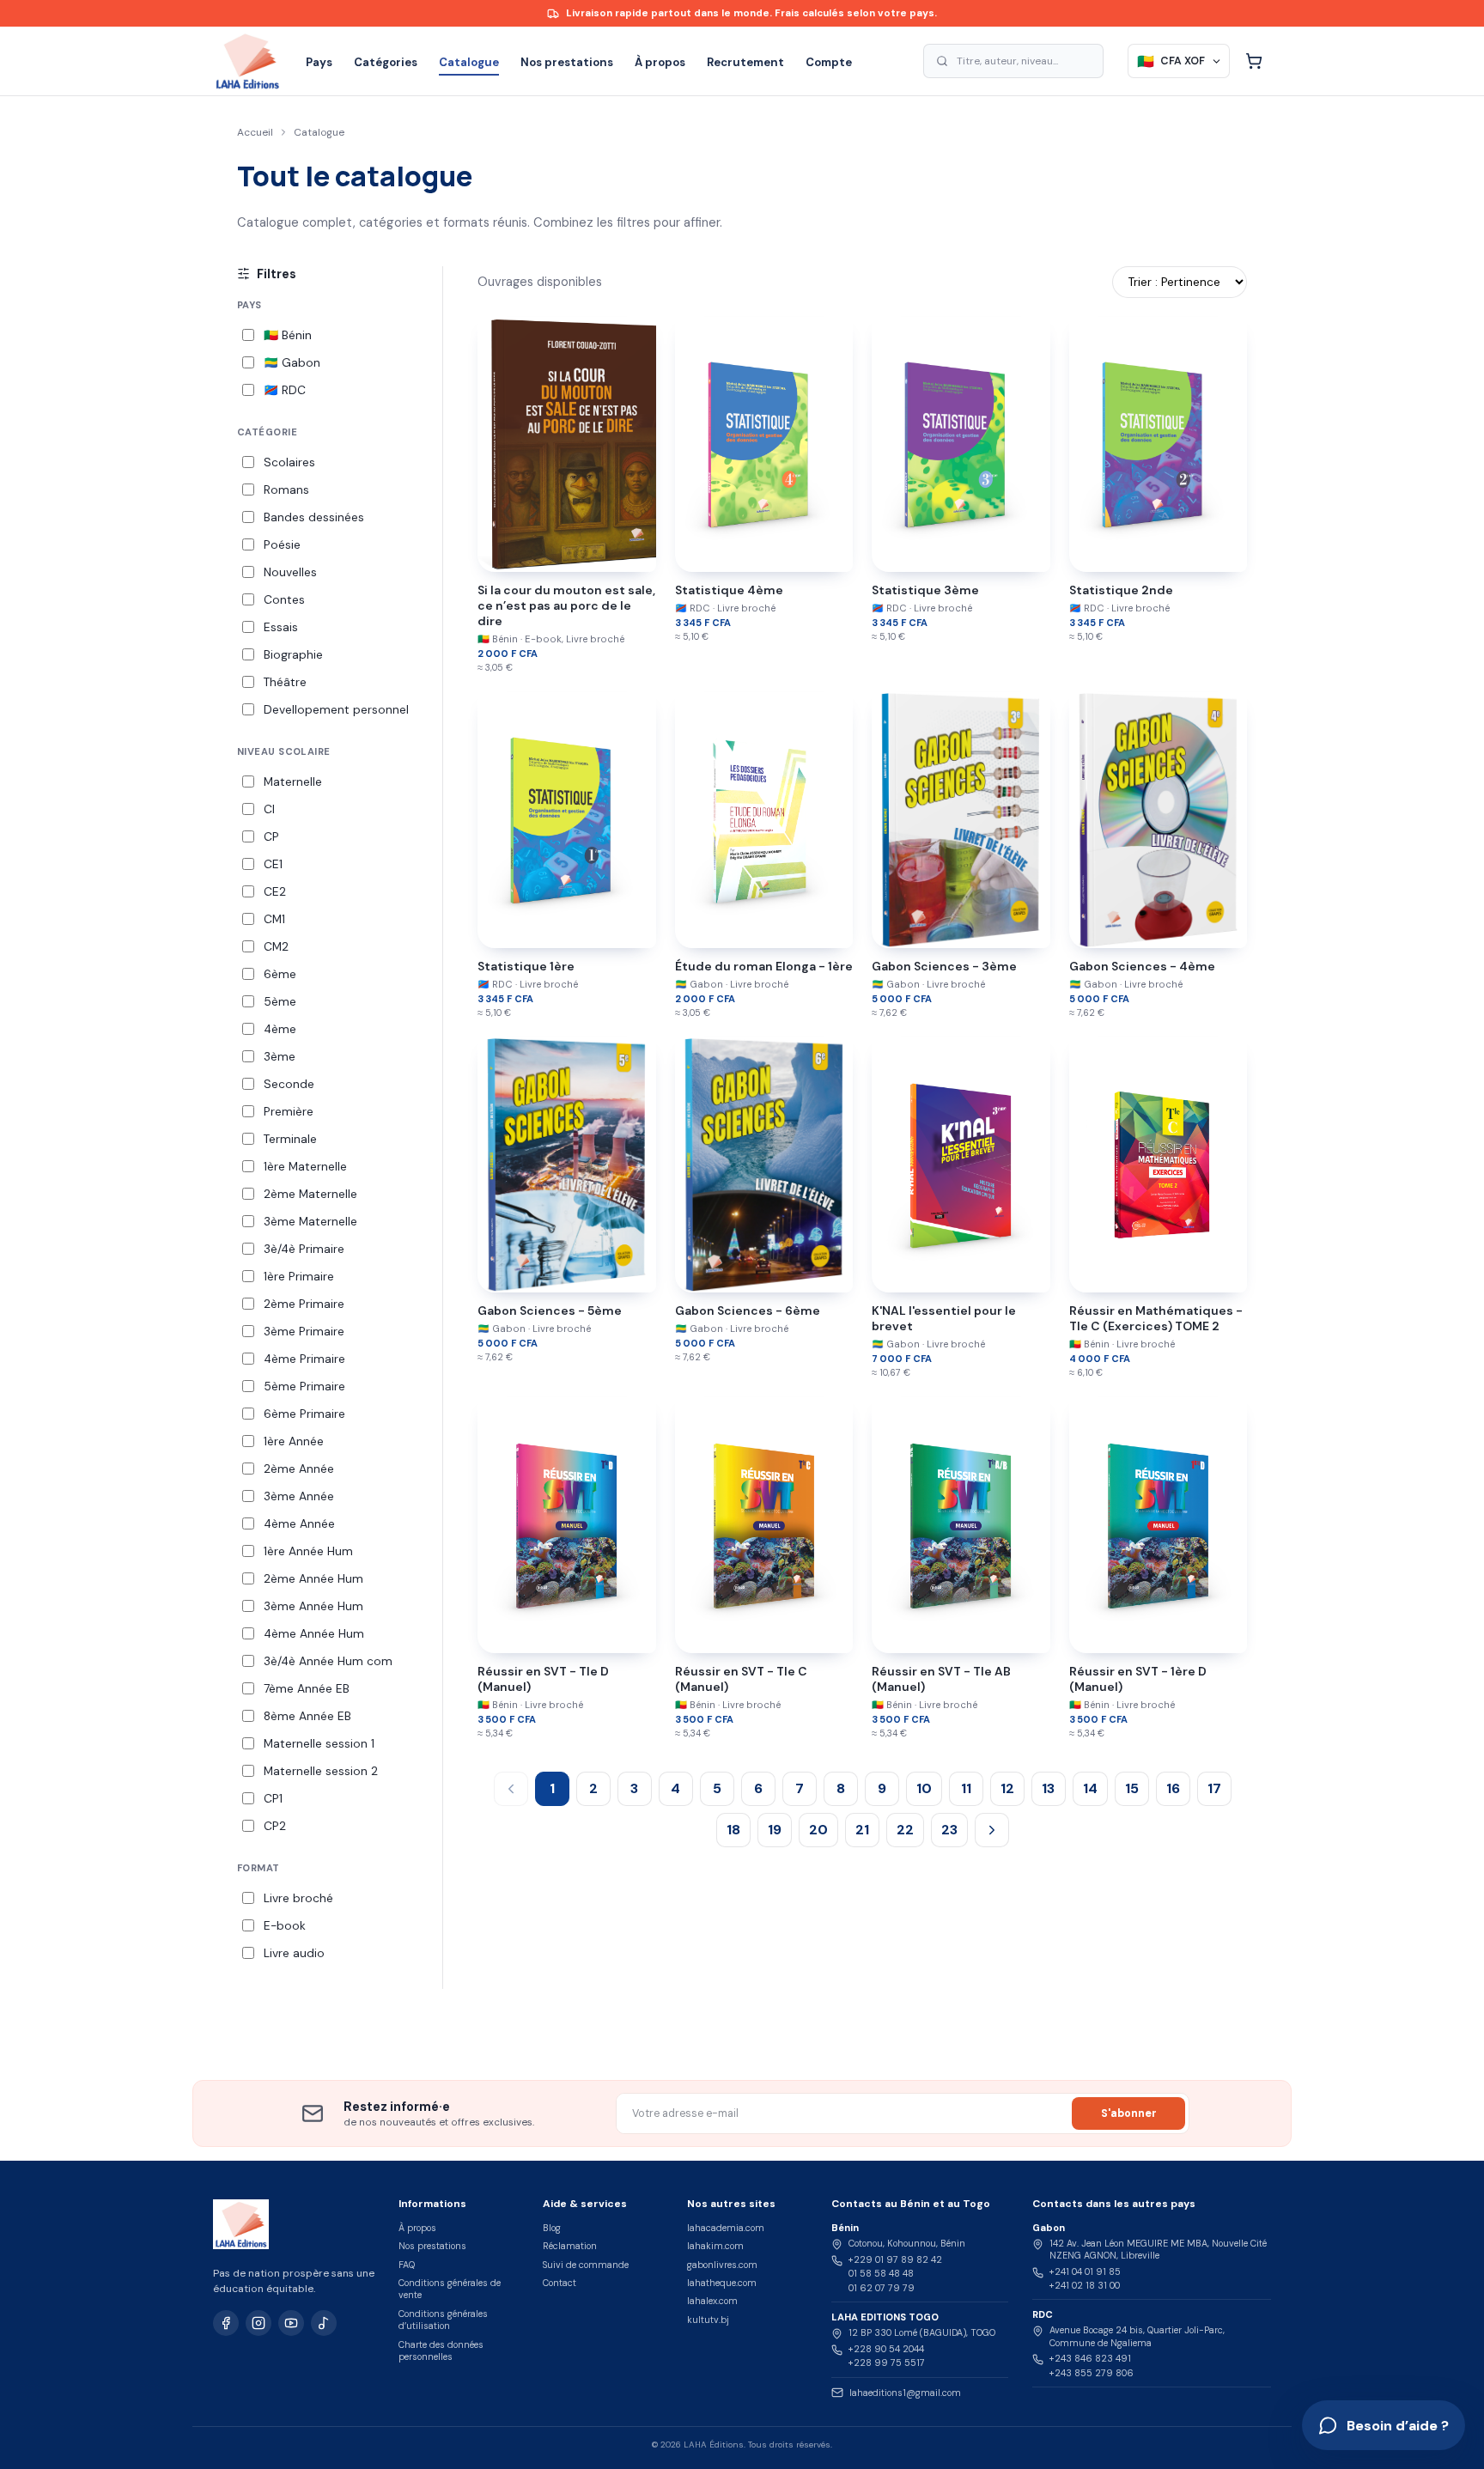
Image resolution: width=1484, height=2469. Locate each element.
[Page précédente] (511, 1789)
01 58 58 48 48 (881, 2273)
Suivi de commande (586, 2265)
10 (924, 1788)
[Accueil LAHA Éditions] (247, 61)
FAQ (407, 2265)
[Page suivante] (992, 1830)
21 (862, 1830)
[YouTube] (291, 2323)
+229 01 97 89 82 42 (895, 2259)
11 (966, 1788)
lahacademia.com (726, 2228)
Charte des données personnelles (441, 2350)
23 (949, 1830)
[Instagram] (258, 2323)
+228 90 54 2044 (886, 2349)
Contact (560, 2283)
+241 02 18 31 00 (1085, 2285)
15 (1132, 1788)
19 (775, 1830)
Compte (829, 62)
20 (818, 1830)
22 (905, 1830)
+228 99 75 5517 (887, 2363)
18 (733, 1830)
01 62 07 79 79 (882, 2288)
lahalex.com (712, 2301)
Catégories (386, 62)
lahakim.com (715, 2246)
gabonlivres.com (722, 2265)
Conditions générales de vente (450, 2289)
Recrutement (745, 62)
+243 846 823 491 (1090, 2358)
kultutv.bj (708, 2320)
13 (1048, 1788)
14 (1090, 1788)
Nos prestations (567, 62)
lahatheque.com (722, 2283)
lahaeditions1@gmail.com (905, 2393)
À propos (660, 62)
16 (1173, 1788)
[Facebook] (226, 2323)
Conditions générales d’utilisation (443, 2320)
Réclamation (570, 2246)
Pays (319, 62)
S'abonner (1129, 2113)
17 (1214, 1788)
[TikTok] (324, 2323)
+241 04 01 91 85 (1085, 2271)
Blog (552, 2228)
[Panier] (1254, 61)
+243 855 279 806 (1092, 2373)
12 (1007, 1788)
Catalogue (469, 62)
